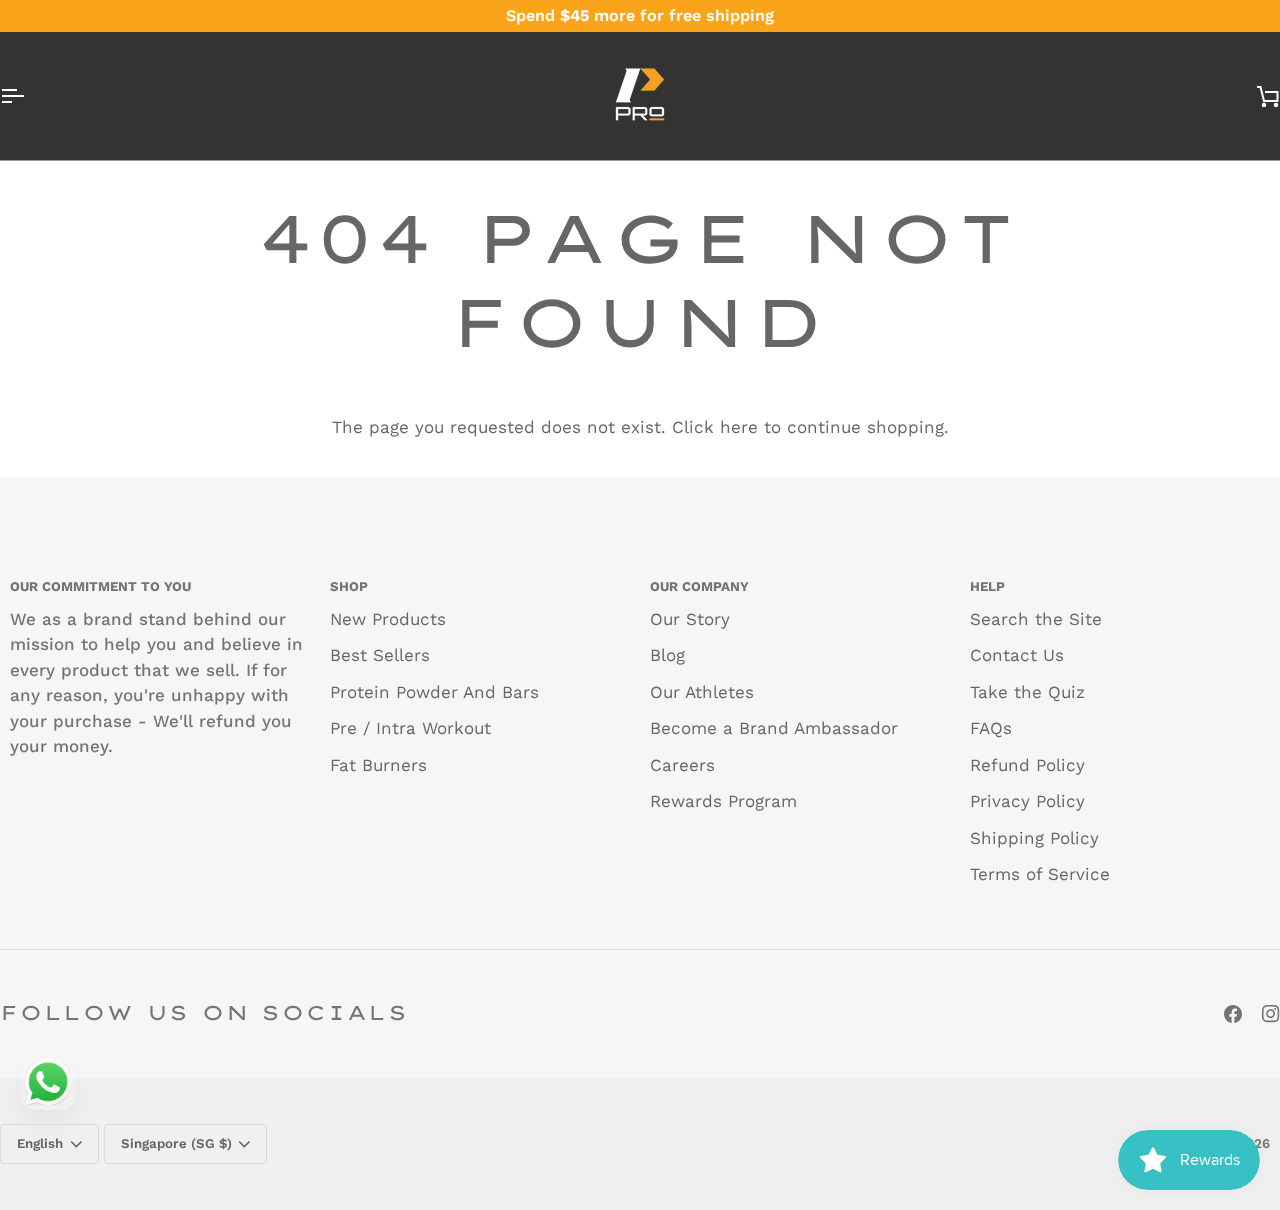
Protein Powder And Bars (434, 692)
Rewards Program (723, 801)
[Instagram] (1271, 1014)
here (739, 427)
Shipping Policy (1034, 838)
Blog (667, 655)
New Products (388, 619)
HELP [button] (987, 586)
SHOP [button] (349, 586)
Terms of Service (1040, 874)
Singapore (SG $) (176, 1143)
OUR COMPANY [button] (699, 586)
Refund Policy (1027, 765)
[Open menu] (30, 96)
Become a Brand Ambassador (774, 728)
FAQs (991, 728)
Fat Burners (378, 765)
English (40, 1143)
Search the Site (1036, 619)
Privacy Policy (1027, 801)
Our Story (690, 619)
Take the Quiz (1027, 692)
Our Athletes (702, 692)
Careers (682, 765)
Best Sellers (380, 655)
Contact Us (1017, 655)
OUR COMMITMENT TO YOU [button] (100, 586)
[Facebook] (1233, 1014)
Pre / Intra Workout (410, 728)
